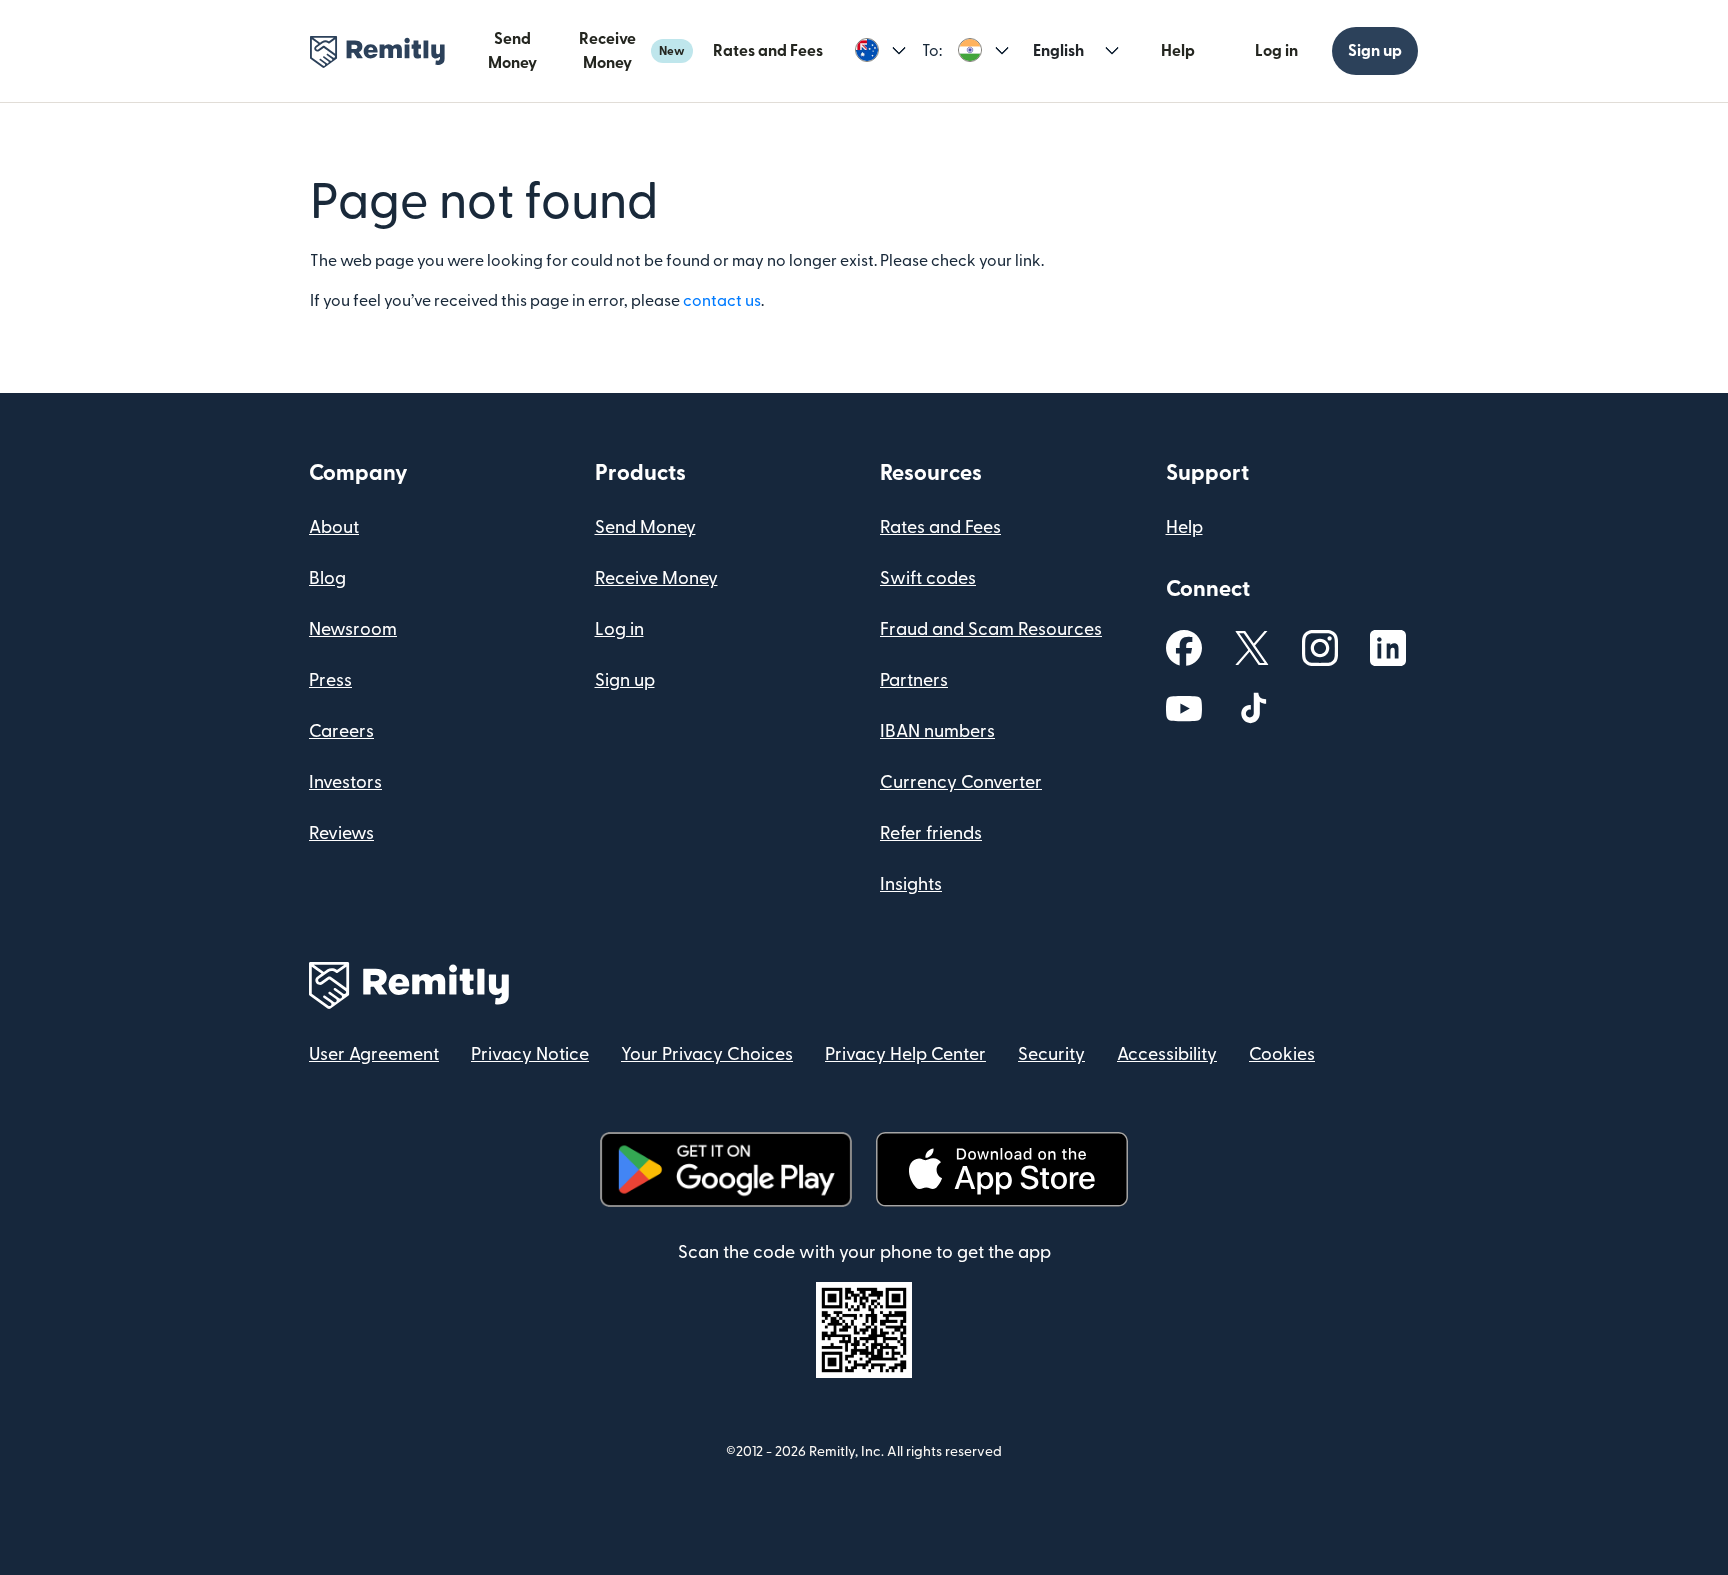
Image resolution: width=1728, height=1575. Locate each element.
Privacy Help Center (905, 1054)
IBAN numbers (937, 731)
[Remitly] (377, 52)
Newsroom (353, 629)
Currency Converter (961, 782)
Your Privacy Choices (707, 1054)
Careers (341, 731)
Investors (345, 782)
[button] (880, 51)
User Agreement (374, 1054)
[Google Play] (726, 1169)
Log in (1276, 51)
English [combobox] (1058, 51)
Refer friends (931, 833)
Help (1178, 51)
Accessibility (1167, 1054)
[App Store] (1001, 1169)
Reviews (341, 833)
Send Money (512, 51)
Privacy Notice (530, 1054)
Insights (911, 884)
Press (330, 680)
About (334, 527)
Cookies (1282, 1054)
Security (1051, 1054)
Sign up (1375, 51)
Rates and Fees (768, 51)
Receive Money (632, 51)
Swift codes (928, 578)
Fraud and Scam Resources (991, 629)
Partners (914, 680)
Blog (327, 578)
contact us (722, 301)
